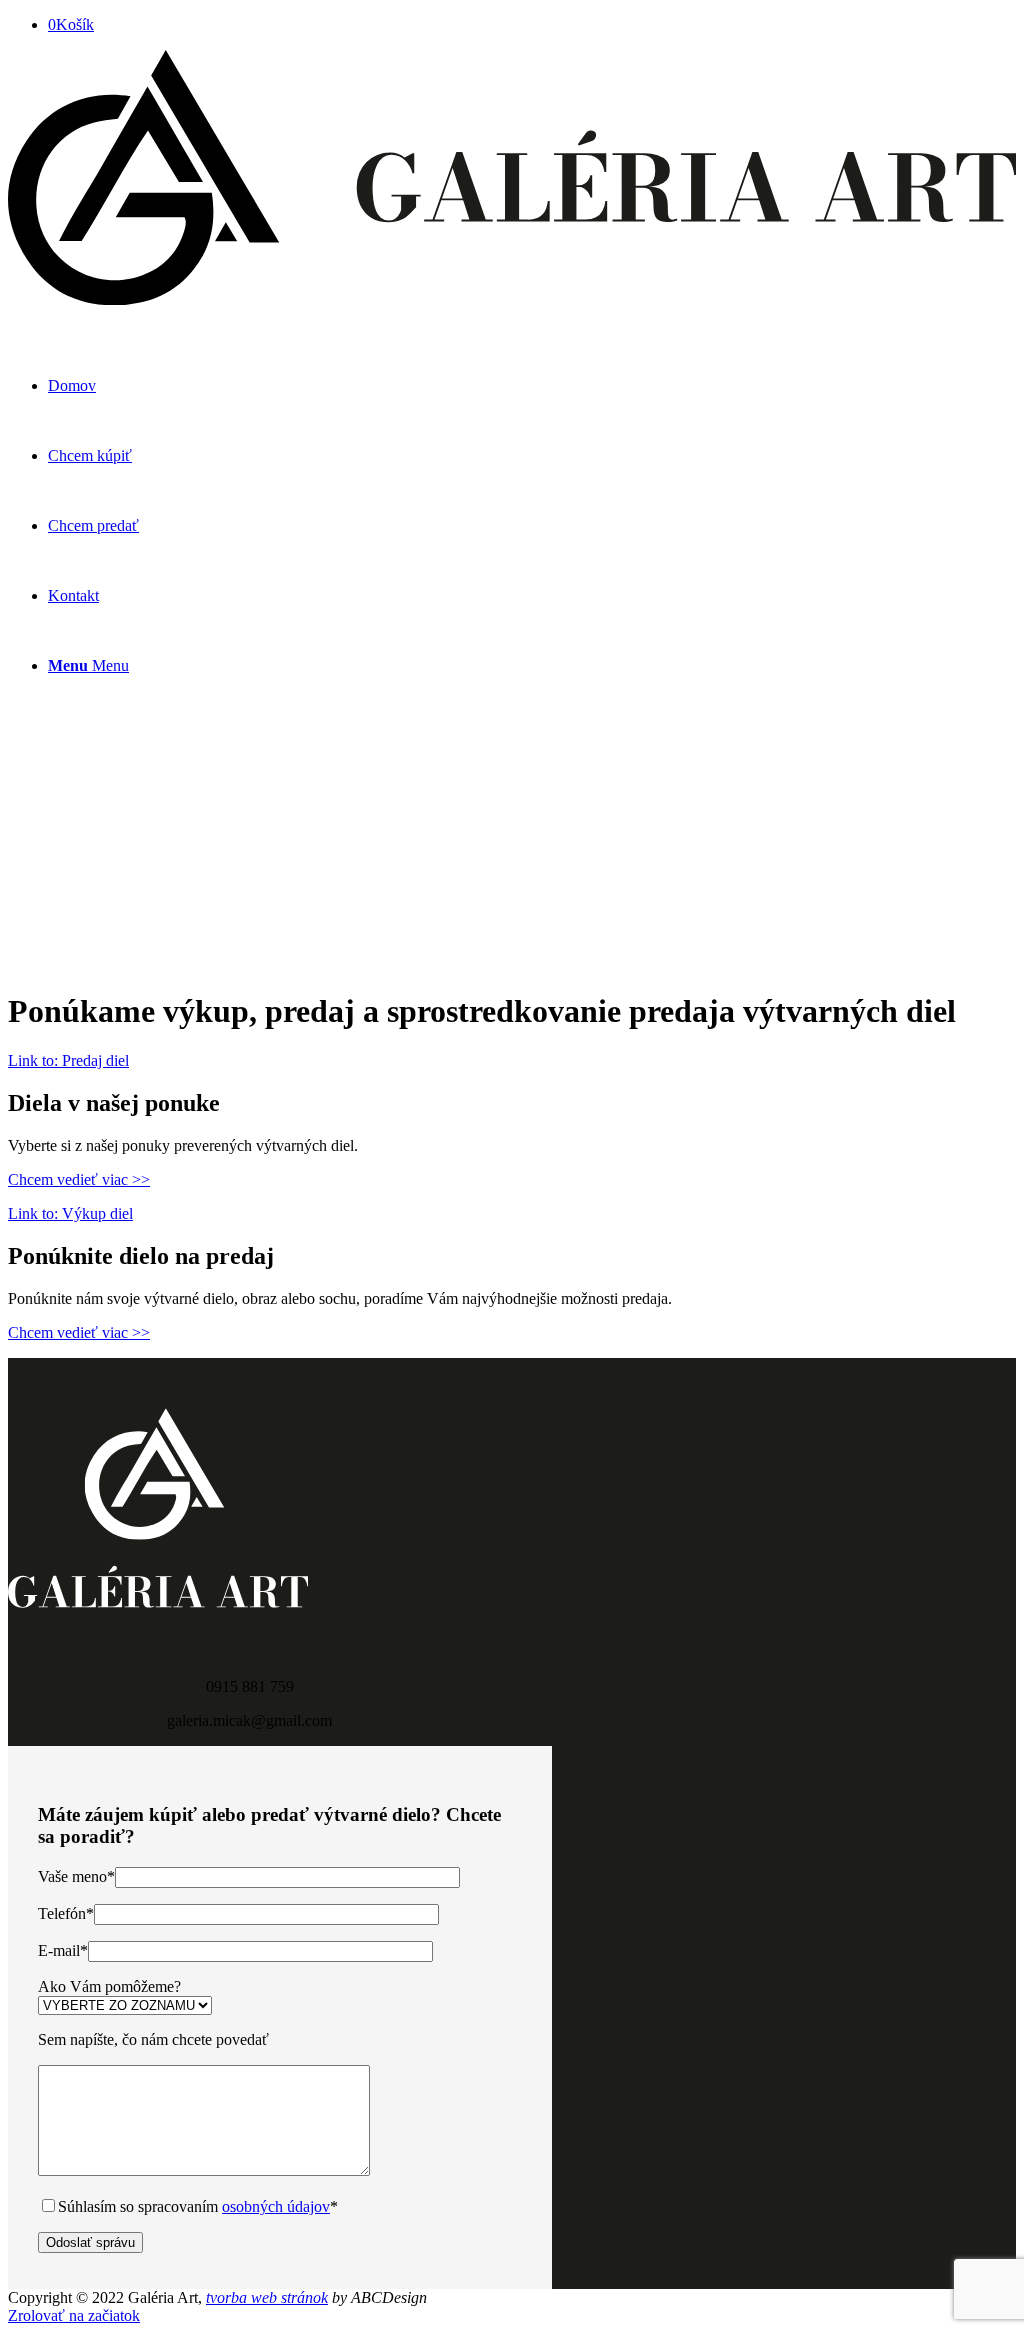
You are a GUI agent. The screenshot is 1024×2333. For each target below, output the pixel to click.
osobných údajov (276, 2206)
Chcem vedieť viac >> (79, 1179)
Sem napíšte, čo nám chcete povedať (153, 2039)
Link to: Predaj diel (68, 1060)
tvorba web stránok (267, 2297)
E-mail (63, 1950)
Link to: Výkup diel (70, 1213)
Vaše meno (76, 1876)
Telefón (66, 1913)
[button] (512, 906)
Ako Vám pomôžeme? (109, 1986)
